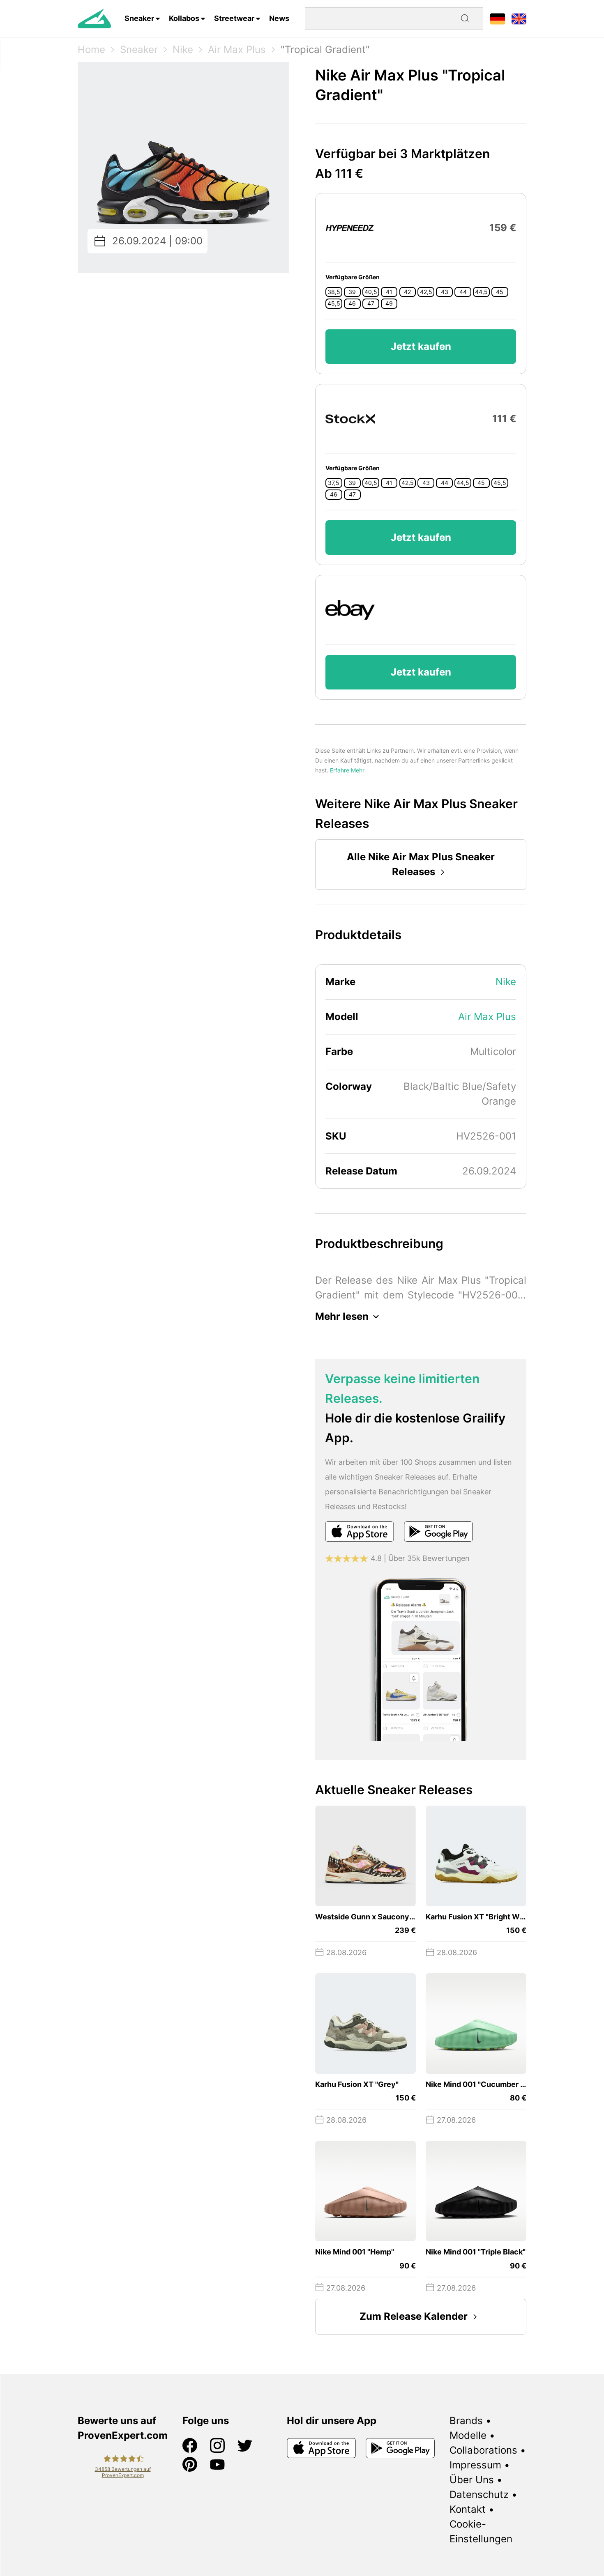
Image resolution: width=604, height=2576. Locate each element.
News (279, 18)
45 (500, 292)
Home (91, 49)
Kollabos (184, 18)
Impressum (475, 2465)
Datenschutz (479, 2494)
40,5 (371, 292)
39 (352, 292)
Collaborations (483, 2450)
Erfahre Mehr (347, 770)
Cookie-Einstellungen (481, 2531)
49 (389, 303)
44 (463, 292)
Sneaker (139, 18)
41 (389, 292)
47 (371, 303)
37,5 (334, 483)
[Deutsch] (498, 18)
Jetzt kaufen (421, 346)
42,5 (426, 292)
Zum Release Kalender (414, 2316)
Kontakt (468, 2509)
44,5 (481, 292)
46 (352, 303)
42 (407, 292)
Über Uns (472, 2480)
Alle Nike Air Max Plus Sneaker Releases (421, 864)
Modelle (468, 2435)
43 (445, 292)
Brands (466, 2421)
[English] (519, 18)
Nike (183, 49)
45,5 (334, 303)
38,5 (334, 292)
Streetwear (234, 18)
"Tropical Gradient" (325, 49)
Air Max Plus (237, 49)
